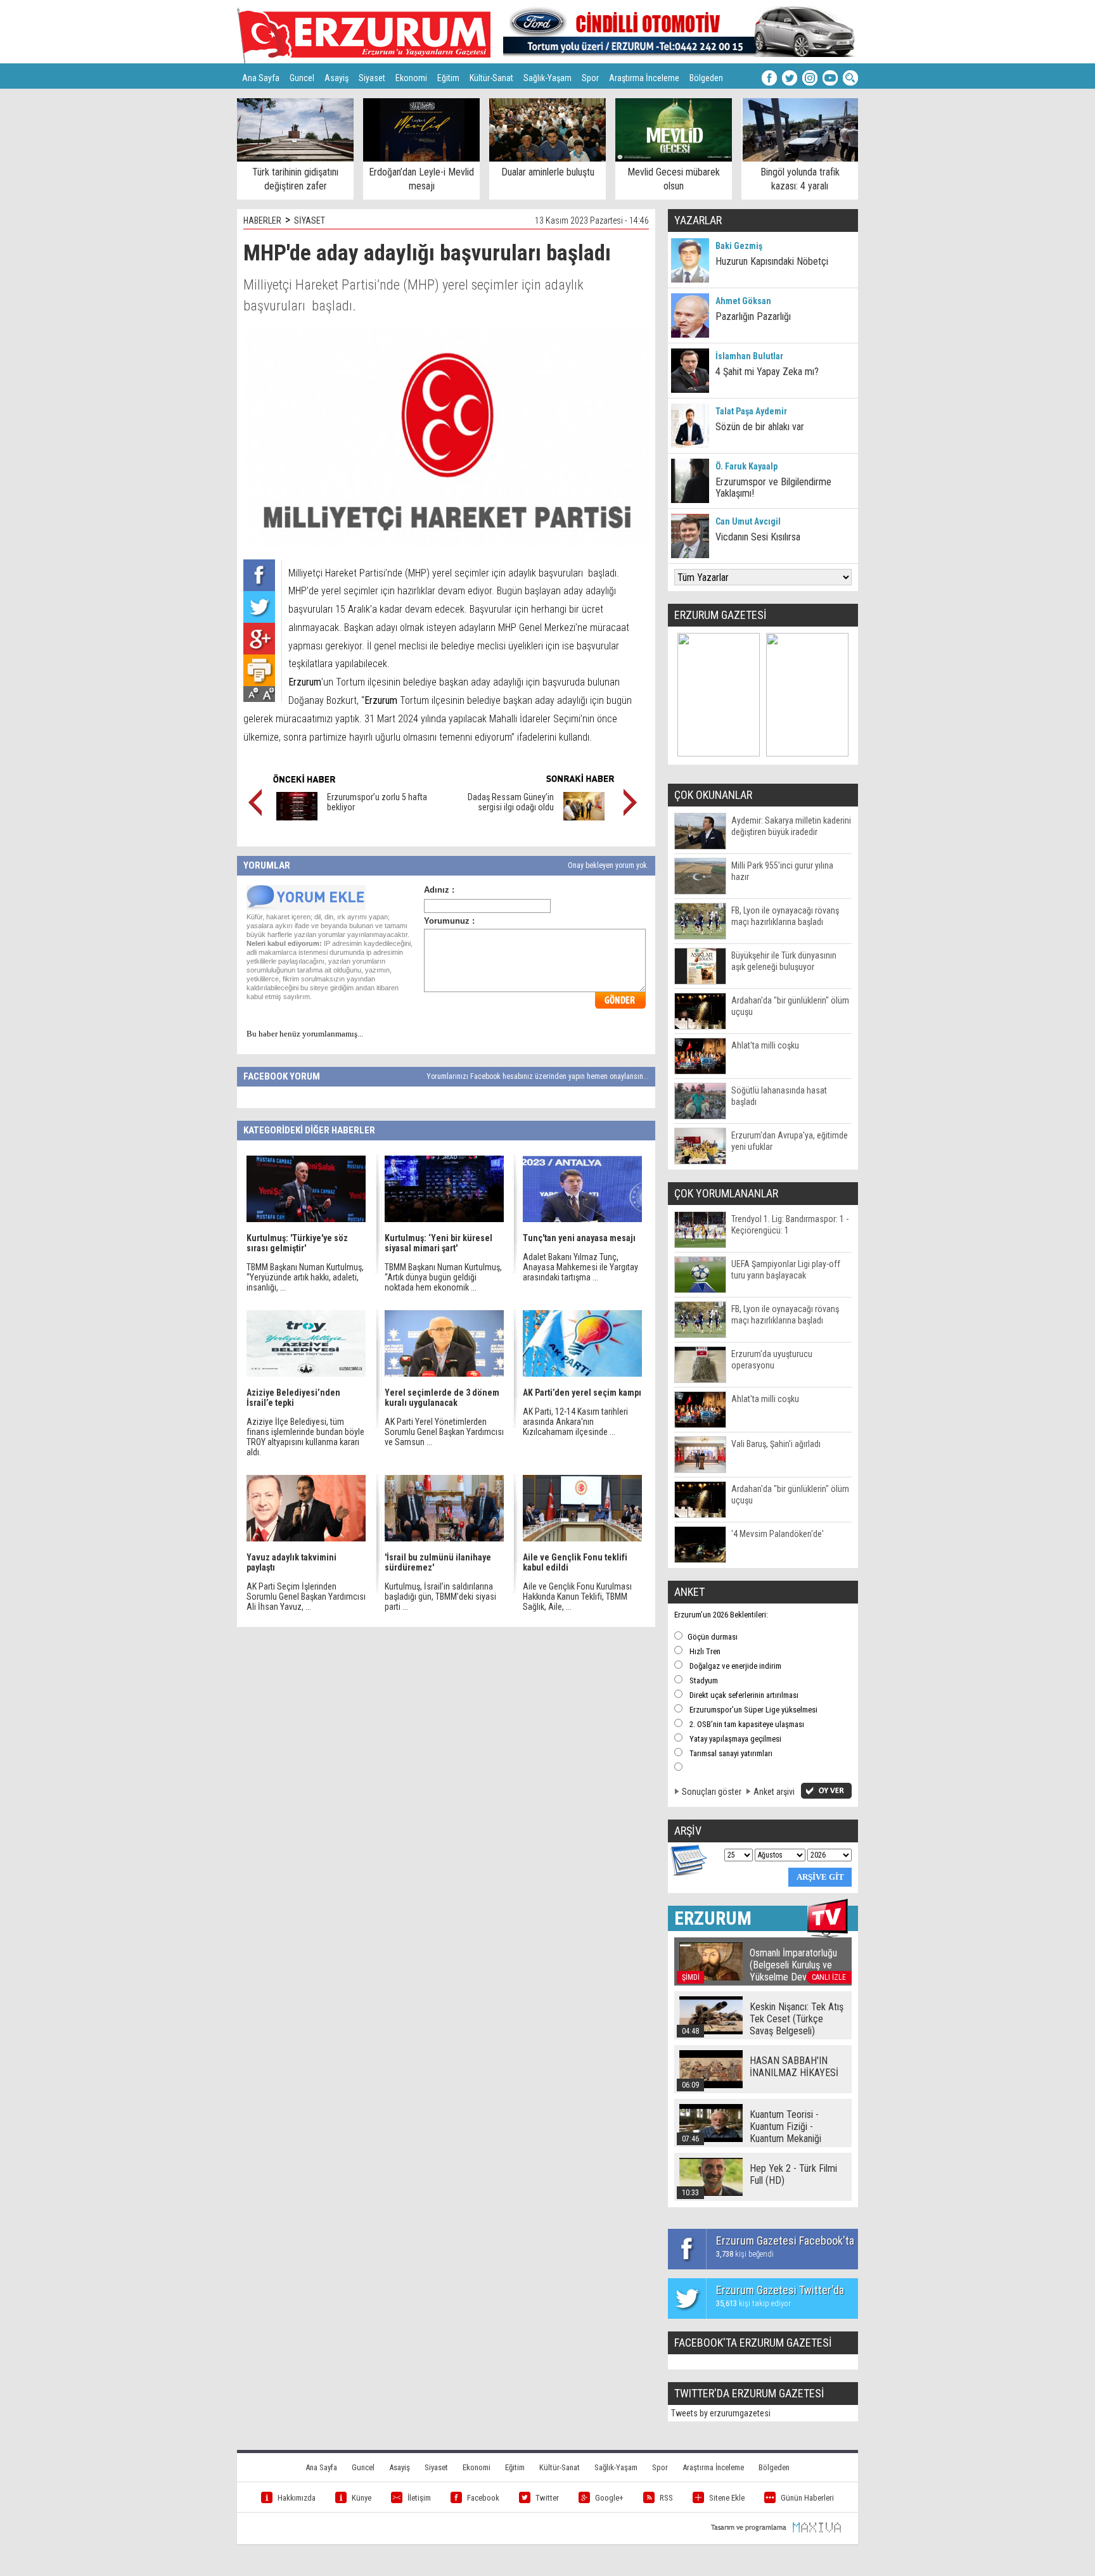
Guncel (302, 78)
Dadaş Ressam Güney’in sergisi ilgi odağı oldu (511, 802)
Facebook (483, 2498)
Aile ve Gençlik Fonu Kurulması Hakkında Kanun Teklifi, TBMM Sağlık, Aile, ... (577, 1597)
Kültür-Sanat (491, 78)
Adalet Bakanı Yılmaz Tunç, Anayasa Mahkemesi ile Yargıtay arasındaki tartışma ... (580, 1267)
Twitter (547, 2498)
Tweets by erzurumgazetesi (721, 2413)
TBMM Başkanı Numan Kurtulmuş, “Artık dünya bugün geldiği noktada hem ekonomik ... (443, 1277)
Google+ (609, 2498)
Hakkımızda (297, 2498)
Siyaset (372, 78)
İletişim (419, 2498)
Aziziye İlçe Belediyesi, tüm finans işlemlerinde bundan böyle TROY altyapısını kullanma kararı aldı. (305, 1437)
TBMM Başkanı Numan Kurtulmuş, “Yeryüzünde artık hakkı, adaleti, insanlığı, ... (305, 1277)
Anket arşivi (774, 1792)
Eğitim (448, 78)
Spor (590, 78)
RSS (666, 2498)
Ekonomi (411, 78)
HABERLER (262, 220)
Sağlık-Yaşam (547, 78)
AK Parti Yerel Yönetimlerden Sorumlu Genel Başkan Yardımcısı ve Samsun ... (444, 1432)
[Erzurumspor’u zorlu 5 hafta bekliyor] (297, 817)
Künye (362, 2498)
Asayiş (336, 78)
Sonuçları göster (712, 1792)
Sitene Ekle (727, 2498)
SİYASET (310, 220)
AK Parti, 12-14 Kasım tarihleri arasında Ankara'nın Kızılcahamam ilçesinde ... (575, 1422)
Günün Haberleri (807, 2498)
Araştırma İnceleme (644, 78)
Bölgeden (706, 78)
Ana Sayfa (261, 78)
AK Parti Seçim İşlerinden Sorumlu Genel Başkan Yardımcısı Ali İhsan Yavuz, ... (306, 1597)
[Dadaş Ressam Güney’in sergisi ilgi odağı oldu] (584, 817)
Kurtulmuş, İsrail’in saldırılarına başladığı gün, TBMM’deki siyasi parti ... (440, 1597)
